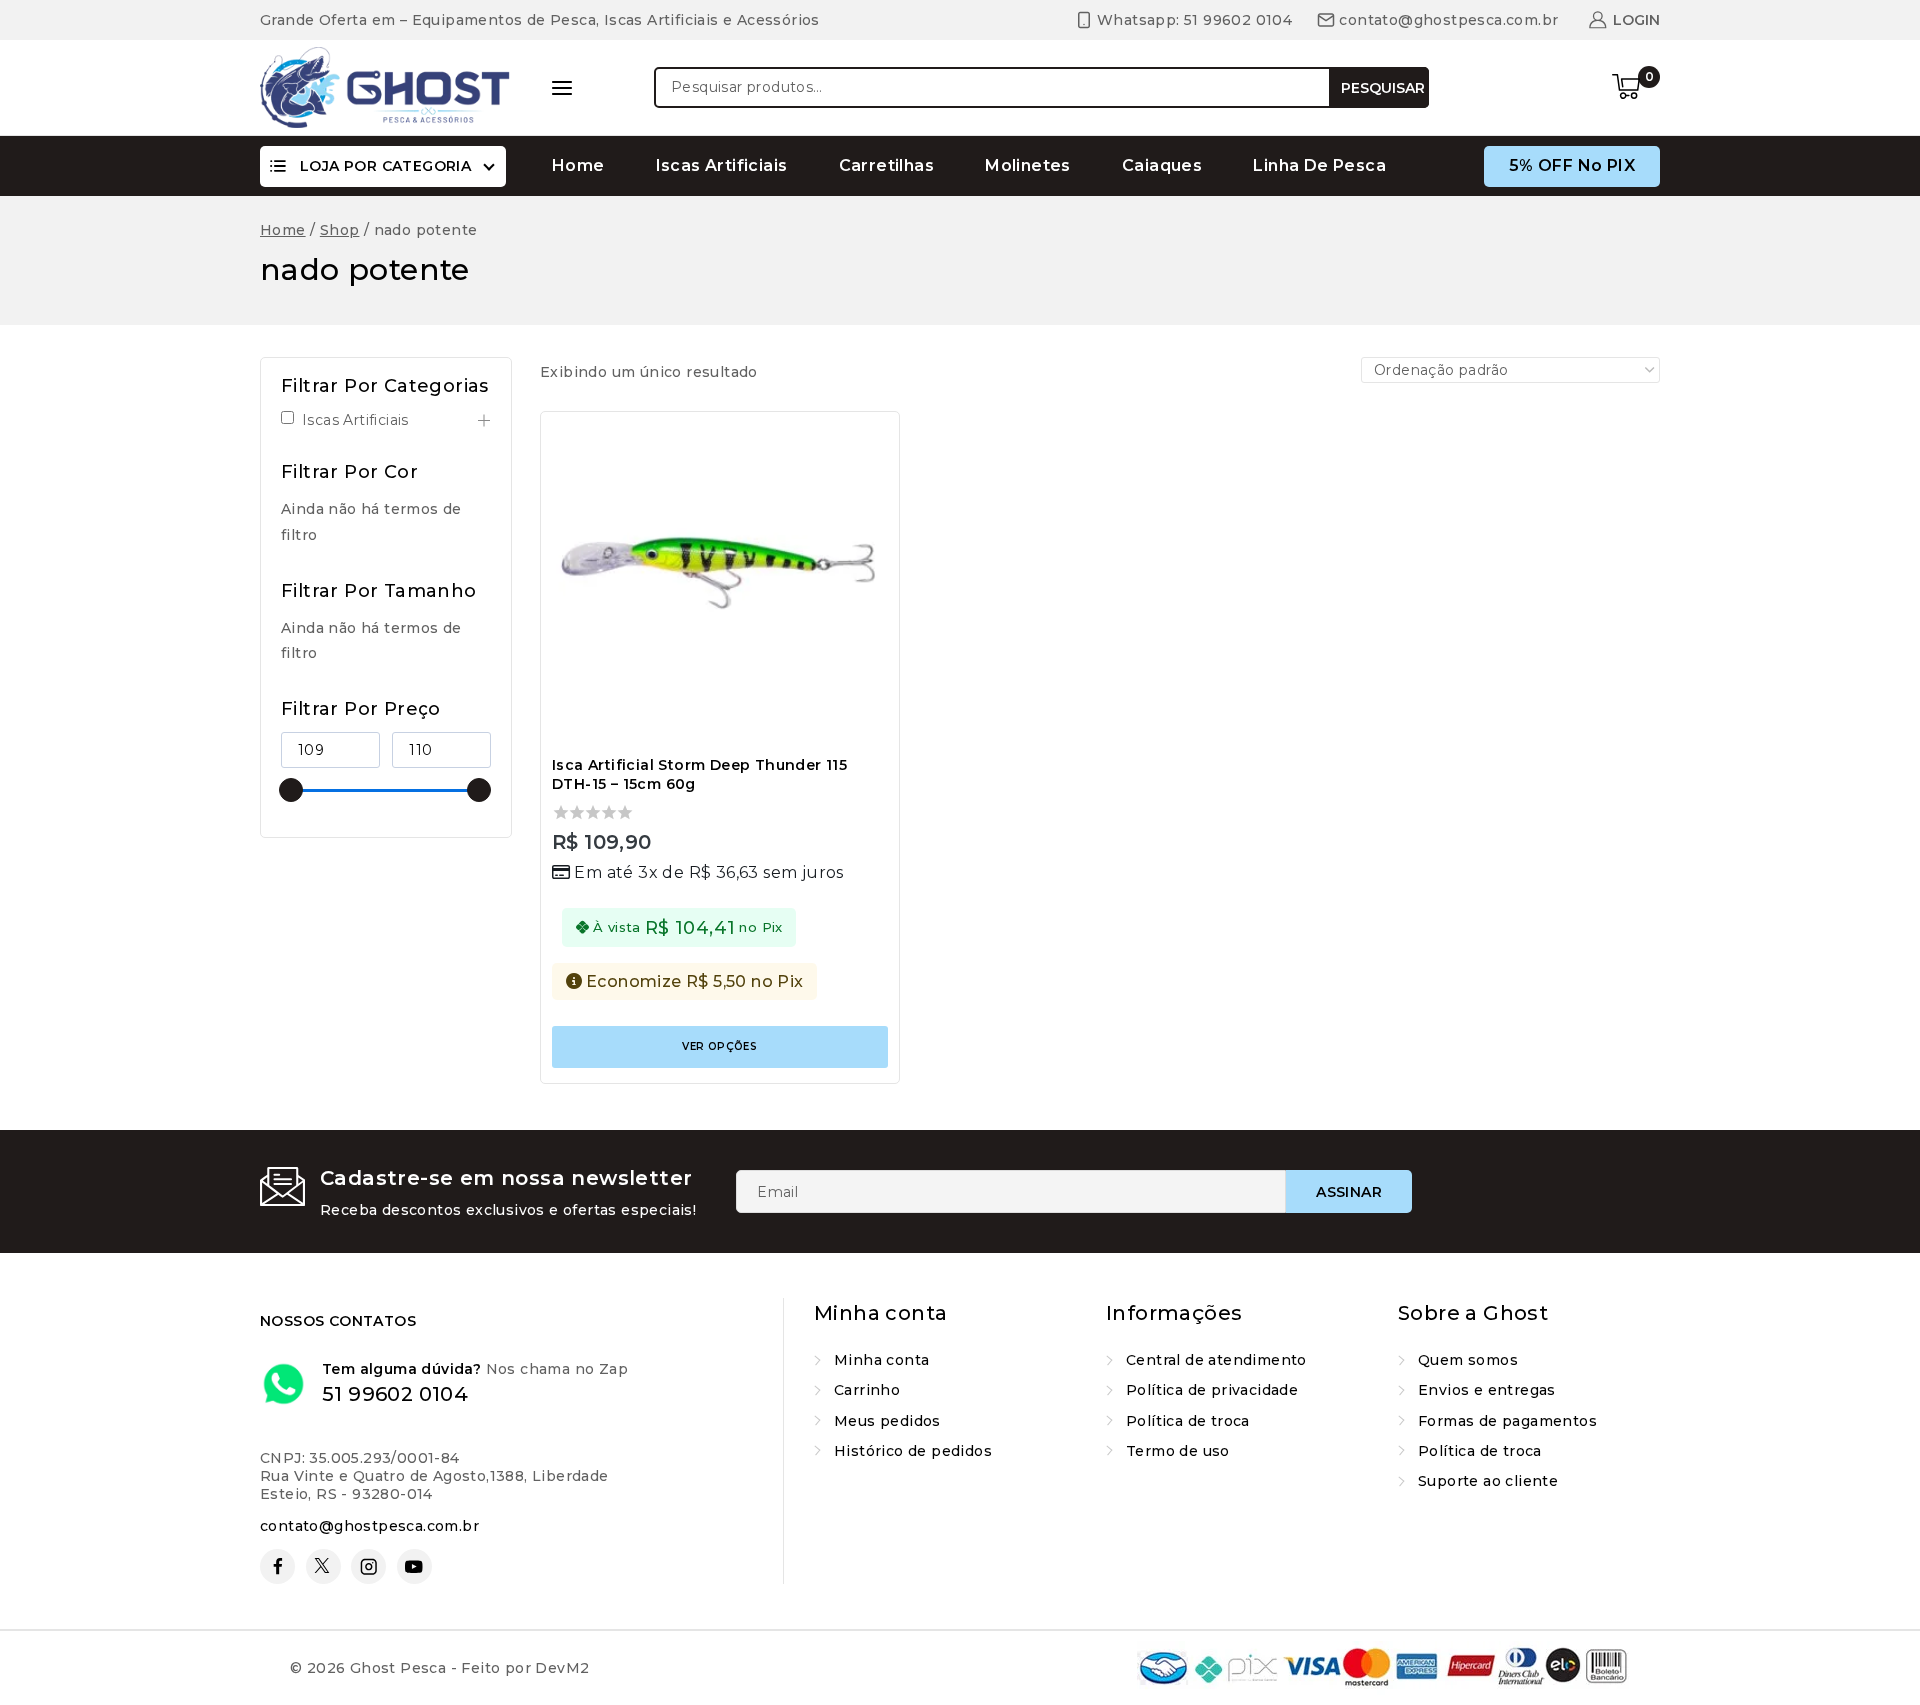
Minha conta (881, 1360)
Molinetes (1028, 165)
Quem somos (1468, 1360)
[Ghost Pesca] (385, 87)
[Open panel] (562, 88)
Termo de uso (1178, 1451)
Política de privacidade (1212, 1390)
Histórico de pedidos (913, 1451)
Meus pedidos (887, 1421)
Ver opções (719, 1046)
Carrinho (867, 1390)
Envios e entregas (1487, 1390)
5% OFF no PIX (1572, 165)
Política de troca (1188, 1421)
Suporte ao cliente (1488, 1481)
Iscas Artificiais (722, 165)
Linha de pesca (1319, 165)
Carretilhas (886, 165)
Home (578, 165)
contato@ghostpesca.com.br (369, 1526)
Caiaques (1162, 165)
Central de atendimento (1216, 1360)
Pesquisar (1383, 88)
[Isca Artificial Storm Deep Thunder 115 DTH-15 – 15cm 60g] (720, 580)
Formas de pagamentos (1507, 1421)
